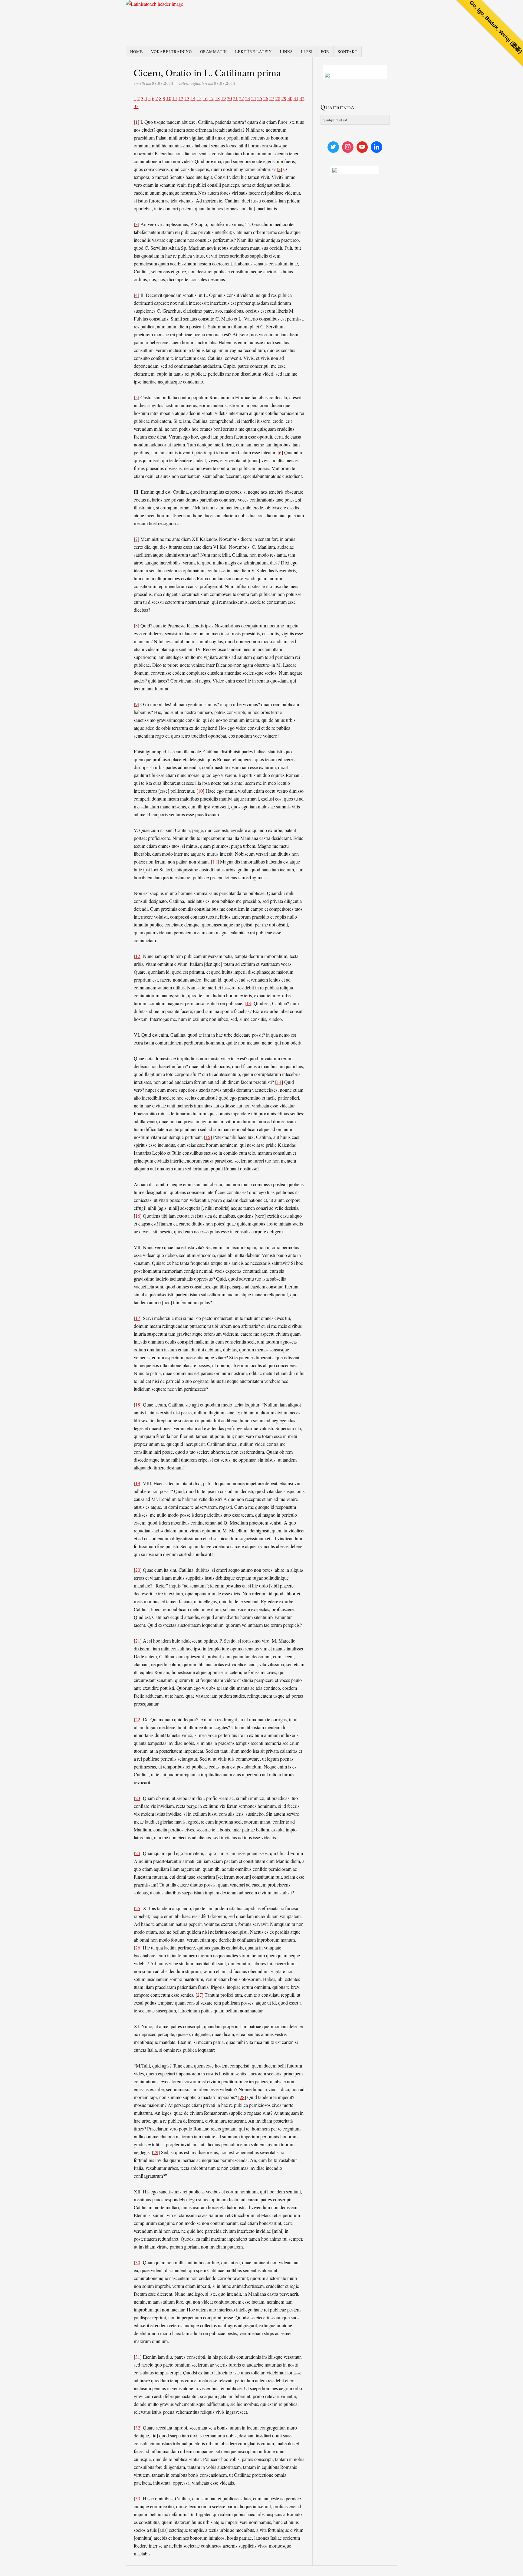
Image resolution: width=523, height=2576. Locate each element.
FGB (325, 51)
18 (217, 98)
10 (169, 98)
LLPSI (307, 51)
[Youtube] (362, 147)
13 (187, 98)
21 (235, 98)
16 (205, 98)
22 (242, 98)
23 (248, 98)
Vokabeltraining (171, 51)
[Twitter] (333, 147)
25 (260, 98)
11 (175, 98)
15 (199, 98)
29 (284, 98)
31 (296, 98)
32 (302, 98)
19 (223, 98)
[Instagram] (348, 147)
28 (278, 98)
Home (137, 51)
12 (181, 98)
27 (272, 98)
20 (229, 98)
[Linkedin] (377, 147)
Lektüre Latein (253, 51)
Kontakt (347, 51)
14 (193, 98)
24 (254, 98)
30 (290, 98)
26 (266, 98)
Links (286, 51)
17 (211, 98)
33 (136, 106)
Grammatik (214, 51)
